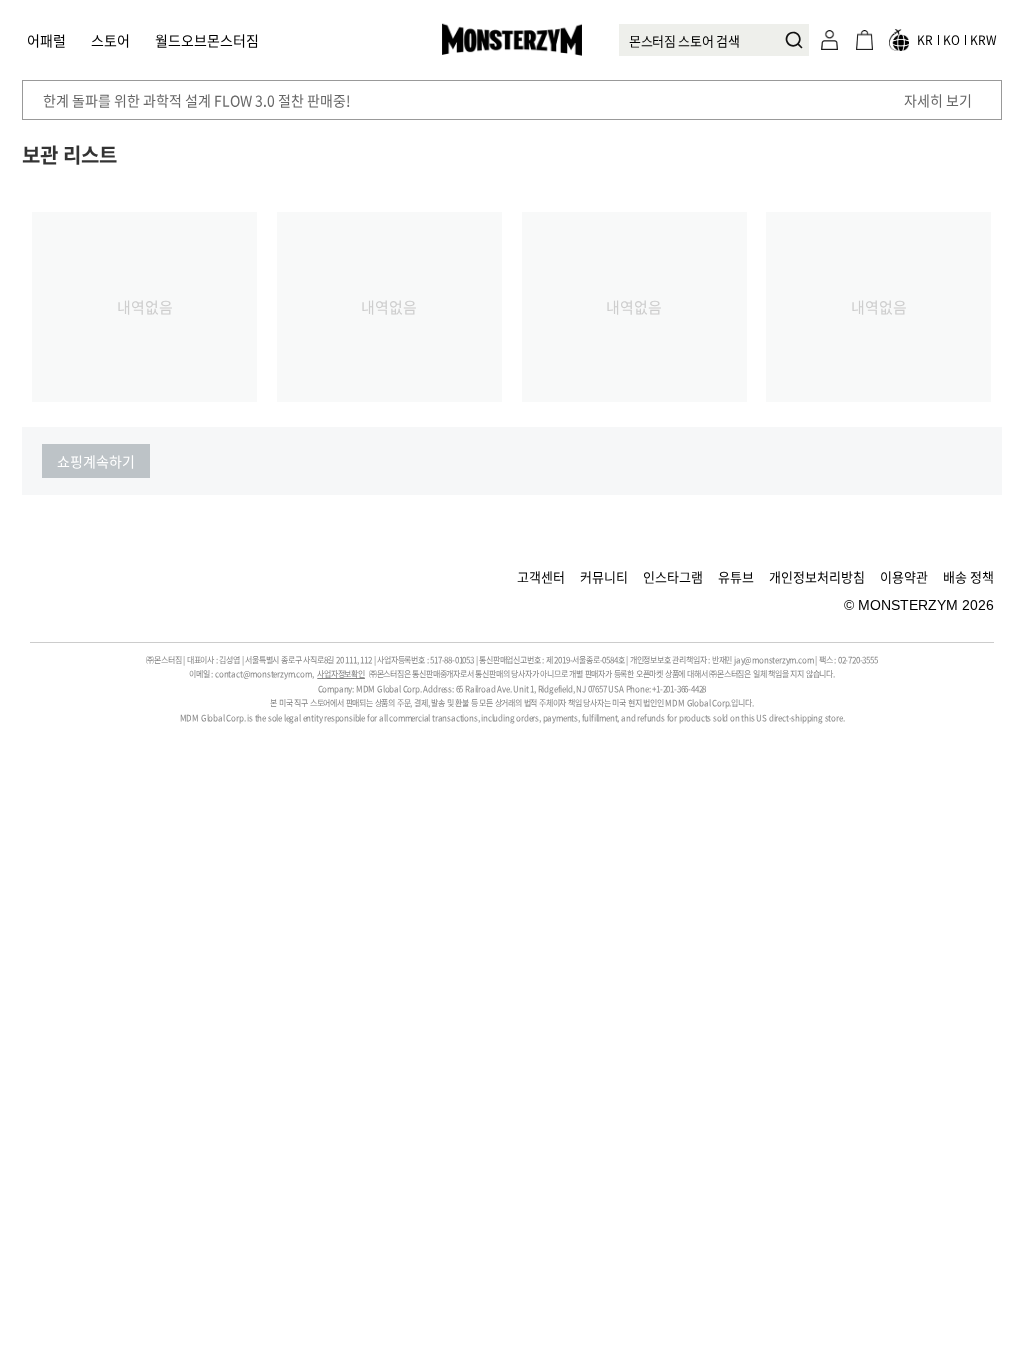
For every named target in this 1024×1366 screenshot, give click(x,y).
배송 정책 (968, 576)
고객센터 (541, 576)
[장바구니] (864, 40)
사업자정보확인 (341, 674)
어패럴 (46, 40)
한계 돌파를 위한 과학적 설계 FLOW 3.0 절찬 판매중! (197, 100)
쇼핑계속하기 (96, 461)
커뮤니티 (604, 576)
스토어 (110, 40)
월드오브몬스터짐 (207, 40)
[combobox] (714, 40)
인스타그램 (673, 576)
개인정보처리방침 (817, 576)
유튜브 (736, 576)
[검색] (789, 40)
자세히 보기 (938, 100)
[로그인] (829, 40)
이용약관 (904, 576)
